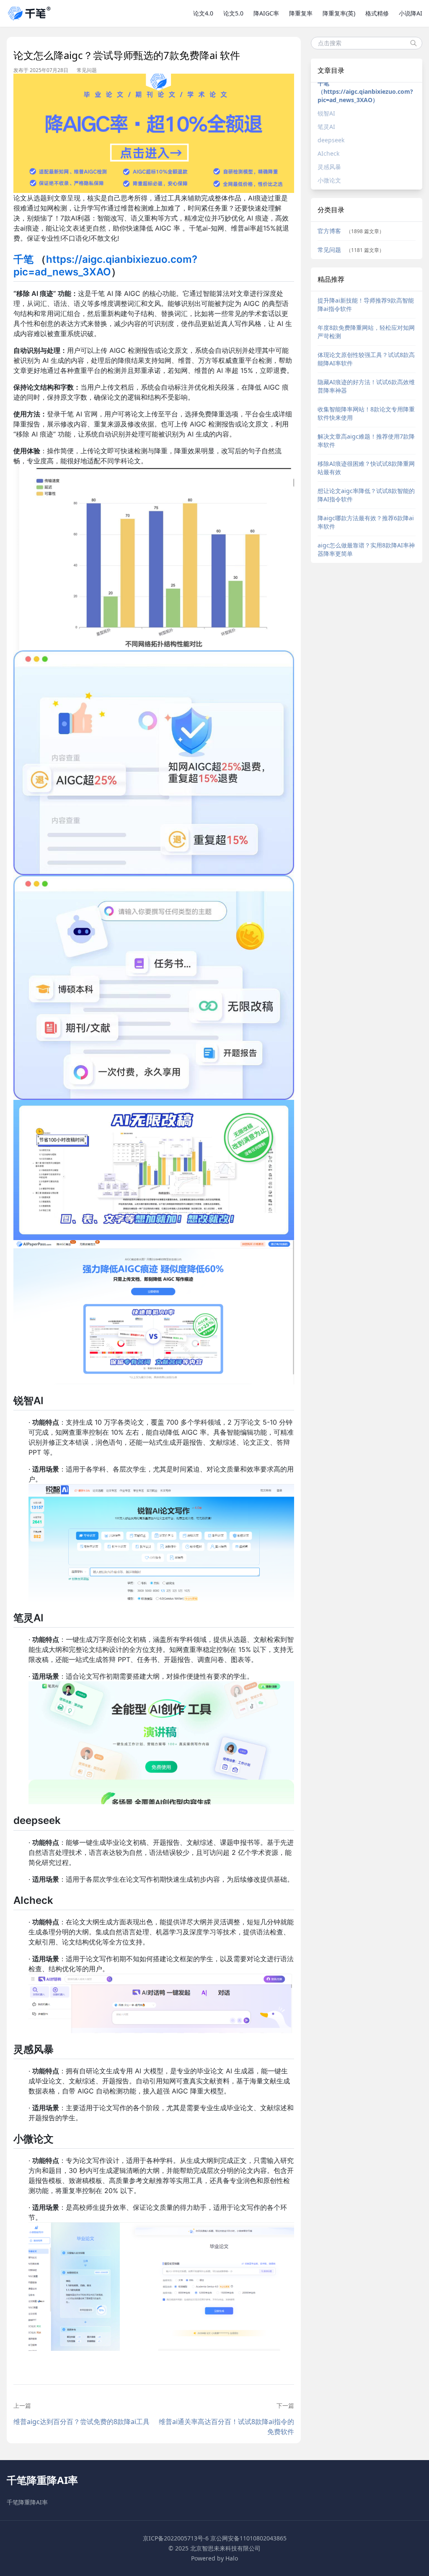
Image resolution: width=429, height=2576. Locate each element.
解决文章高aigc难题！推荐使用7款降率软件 (366, 440)
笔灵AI (326, 127)
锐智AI (326, 113)
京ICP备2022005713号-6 (176, 2538)
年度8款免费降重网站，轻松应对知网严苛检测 (366, 332)
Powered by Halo (214, 2558)
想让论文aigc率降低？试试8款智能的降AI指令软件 (366, 495)
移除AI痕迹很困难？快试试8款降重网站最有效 (366, 468)
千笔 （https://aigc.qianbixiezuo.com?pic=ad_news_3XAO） (365, 91)
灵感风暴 (329, 167)
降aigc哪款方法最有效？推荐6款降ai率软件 (366, 522)
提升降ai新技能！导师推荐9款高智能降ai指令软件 (366, 304)
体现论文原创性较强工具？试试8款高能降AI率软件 (366, 359)
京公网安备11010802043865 (248, 2538)
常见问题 (87, 70)
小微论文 (329, 180)
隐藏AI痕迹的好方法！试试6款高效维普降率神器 (366, 386)
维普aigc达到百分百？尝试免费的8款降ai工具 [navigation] (81, 2422)
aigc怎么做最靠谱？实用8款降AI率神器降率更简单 (366, 549)
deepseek (331, 140)
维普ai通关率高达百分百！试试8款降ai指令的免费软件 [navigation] (226, 2427)
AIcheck (328, 153)
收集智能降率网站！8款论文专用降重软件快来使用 (366, 413)
